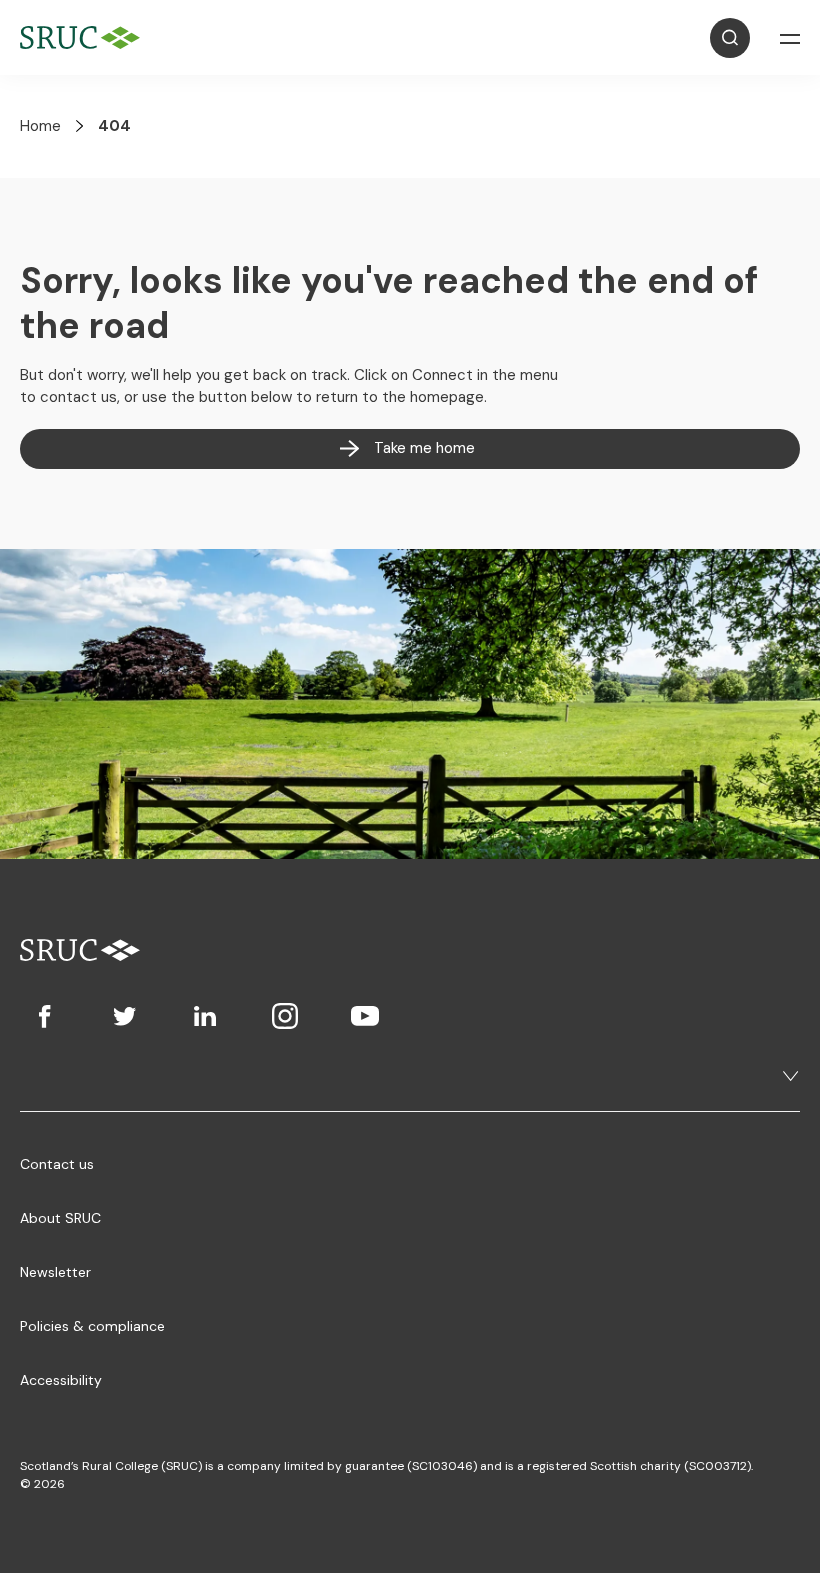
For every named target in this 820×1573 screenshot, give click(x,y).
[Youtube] (365, 1016)
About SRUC (60, 1218)
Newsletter (55, 1272)
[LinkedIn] (205, 1016)
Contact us (57, 1164)
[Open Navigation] (790, 38)
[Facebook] (45, 1016)
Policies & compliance (92, 1326)
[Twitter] (125, 1016)
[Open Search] (730, 38)
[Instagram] (285, 1016)
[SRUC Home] (85, 37)
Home (40, 126)
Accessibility (61, 1380)
